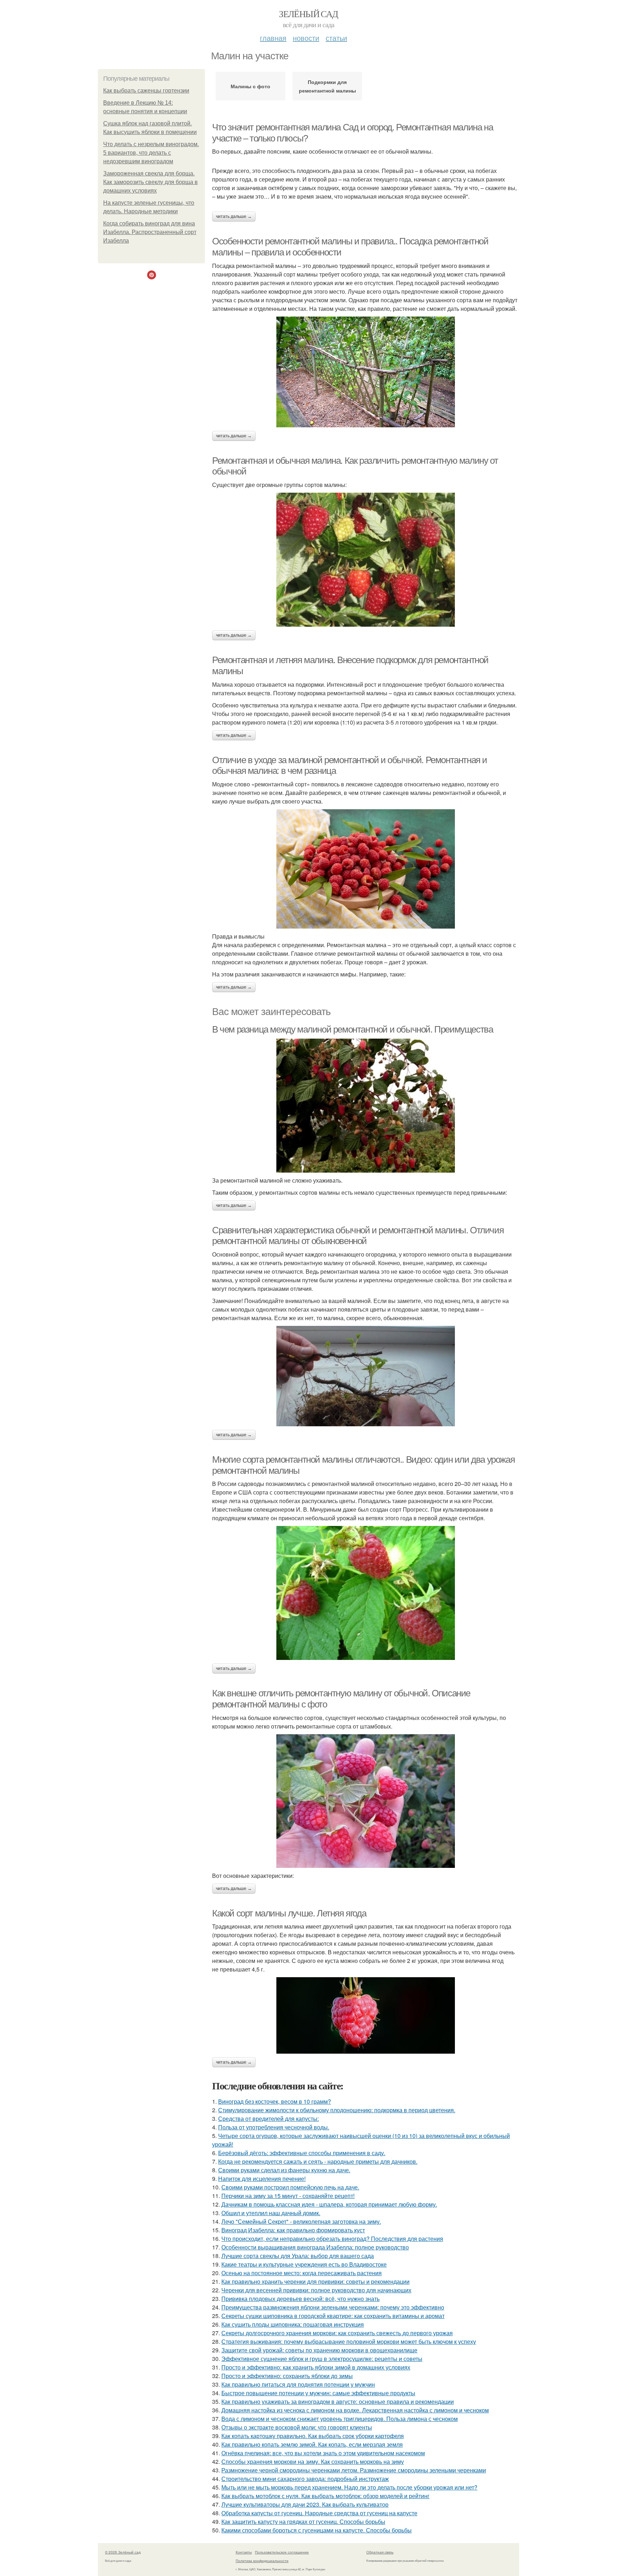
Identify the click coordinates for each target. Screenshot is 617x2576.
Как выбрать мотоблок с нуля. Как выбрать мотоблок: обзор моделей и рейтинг (325, 2496)
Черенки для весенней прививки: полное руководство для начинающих (316, 2290)
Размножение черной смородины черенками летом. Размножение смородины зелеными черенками (354, 2470)
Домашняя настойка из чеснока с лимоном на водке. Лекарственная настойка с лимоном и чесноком (355, 2410)
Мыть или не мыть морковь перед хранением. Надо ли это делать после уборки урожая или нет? (349, 2487)
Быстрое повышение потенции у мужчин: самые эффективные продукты (318, 2393)
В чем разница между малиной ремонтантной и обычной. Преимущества (352, 1029)
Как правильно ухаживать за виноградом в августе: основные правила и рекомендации (338, 2401)
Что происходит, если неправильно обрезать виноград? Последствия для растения (332, 2239)
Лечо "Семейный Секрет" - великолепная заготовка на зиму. (301, 2221)
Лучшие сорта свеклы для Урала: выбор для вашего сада (298, 2256)
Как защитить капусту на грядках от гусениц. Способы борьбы (303, 2522)
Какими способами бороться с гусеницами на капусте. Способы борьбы (317, 2530)
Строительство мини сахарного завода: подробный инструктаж (305, 2479)
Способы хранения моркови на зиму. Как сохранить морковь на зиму (313, 2461)
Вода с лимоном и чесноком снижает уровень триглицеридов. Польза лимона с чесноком (340, 2419)
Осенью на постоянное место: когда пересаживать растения (302, 2273)
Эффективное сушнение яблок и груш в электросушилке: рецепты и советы (322, 2359)
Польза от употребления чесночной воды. (274, 2127)
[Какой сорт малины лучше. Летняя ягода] (366, 2015)
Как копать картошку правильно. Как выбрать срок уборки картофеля (313, 2436)
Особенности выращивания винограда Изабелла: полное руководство (315, 2247)
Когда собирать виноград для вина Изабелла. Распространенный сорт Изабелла (150, 232)
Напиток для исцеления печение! (262, 2179)
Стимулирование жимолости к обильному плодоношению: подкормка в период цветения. (337, 2110)
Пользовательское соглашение (282, 2552)
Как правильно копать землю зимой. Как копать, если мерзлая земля (312, 2444)
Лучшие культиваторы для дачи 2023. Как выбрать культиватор (305, 2504)
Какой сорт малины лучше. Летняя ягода (289, 1913)
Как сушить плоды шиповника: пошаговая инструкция (293, 2324)
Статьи (336, 38)
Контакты (244, 2552)
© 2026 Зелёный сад (123, 2552)
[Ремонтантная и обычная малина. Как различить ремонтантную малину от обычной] (366, 560)
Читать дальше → (234, 217)
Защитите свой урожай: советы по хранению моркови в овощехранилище (319, 2350)
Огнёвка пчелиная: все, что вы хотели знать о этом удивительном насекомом (323, 2453)
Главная (273, 38)
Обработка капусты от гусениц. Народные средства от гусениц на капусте (319, 2513)
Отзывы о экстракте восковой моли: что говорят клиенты (297, 2427)
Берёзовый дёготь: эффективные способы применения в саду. (302, 2153)
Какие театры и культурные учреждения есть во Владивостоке (304, 2264)
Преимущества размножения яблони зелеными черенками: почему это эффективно (333, 2307)
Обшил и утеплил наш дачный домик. (271, 2213)
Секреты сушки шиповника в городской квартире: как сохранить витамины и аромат (333, 2316)
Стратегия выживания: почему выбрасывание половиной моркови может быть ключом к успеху (349, 2341)
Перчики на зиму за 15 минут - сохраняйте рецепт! (288, 2196)
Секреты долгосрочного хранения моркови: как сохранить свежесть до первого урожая (337, 2333)
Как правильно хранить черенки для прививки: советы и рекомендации (315, 2281)
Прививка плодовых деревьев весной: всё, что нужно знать (300, 2299)
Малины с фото (250, 86)
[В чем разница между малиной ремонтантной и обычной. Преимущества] (366, 1106)
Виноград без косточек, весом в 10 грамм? (275, 2101)
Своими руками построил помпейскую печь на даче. (290, 2187)
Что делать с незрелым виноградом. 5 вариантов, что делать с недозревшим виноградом (151, 153)
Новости (306, 38)
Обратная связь (380, 2552)
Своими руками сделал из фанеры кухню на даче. (284, 2170)
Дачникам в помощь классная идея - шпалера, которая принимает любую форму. (329, 2204)
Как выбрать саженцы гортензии (146, 91)
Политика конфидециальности (262, 2561)
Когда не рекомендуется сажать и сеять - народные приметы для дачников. (318, 2161)
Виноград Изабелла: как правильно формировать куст (293, 2230)
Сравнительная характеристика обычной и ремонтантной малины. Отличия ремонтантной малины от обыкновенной (358, 1236)
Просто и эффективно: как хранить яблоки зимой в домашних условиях (316, 2367)
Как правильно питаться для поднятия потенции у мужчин (298, 2384)
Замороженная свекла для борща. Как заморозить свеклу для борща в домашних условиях (151, 182)
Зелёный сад (308, 14)
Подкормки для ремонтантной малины (327, 86)
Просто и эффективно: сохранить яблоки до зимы (287, 2376)
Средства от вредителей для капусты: (269, 2119)
